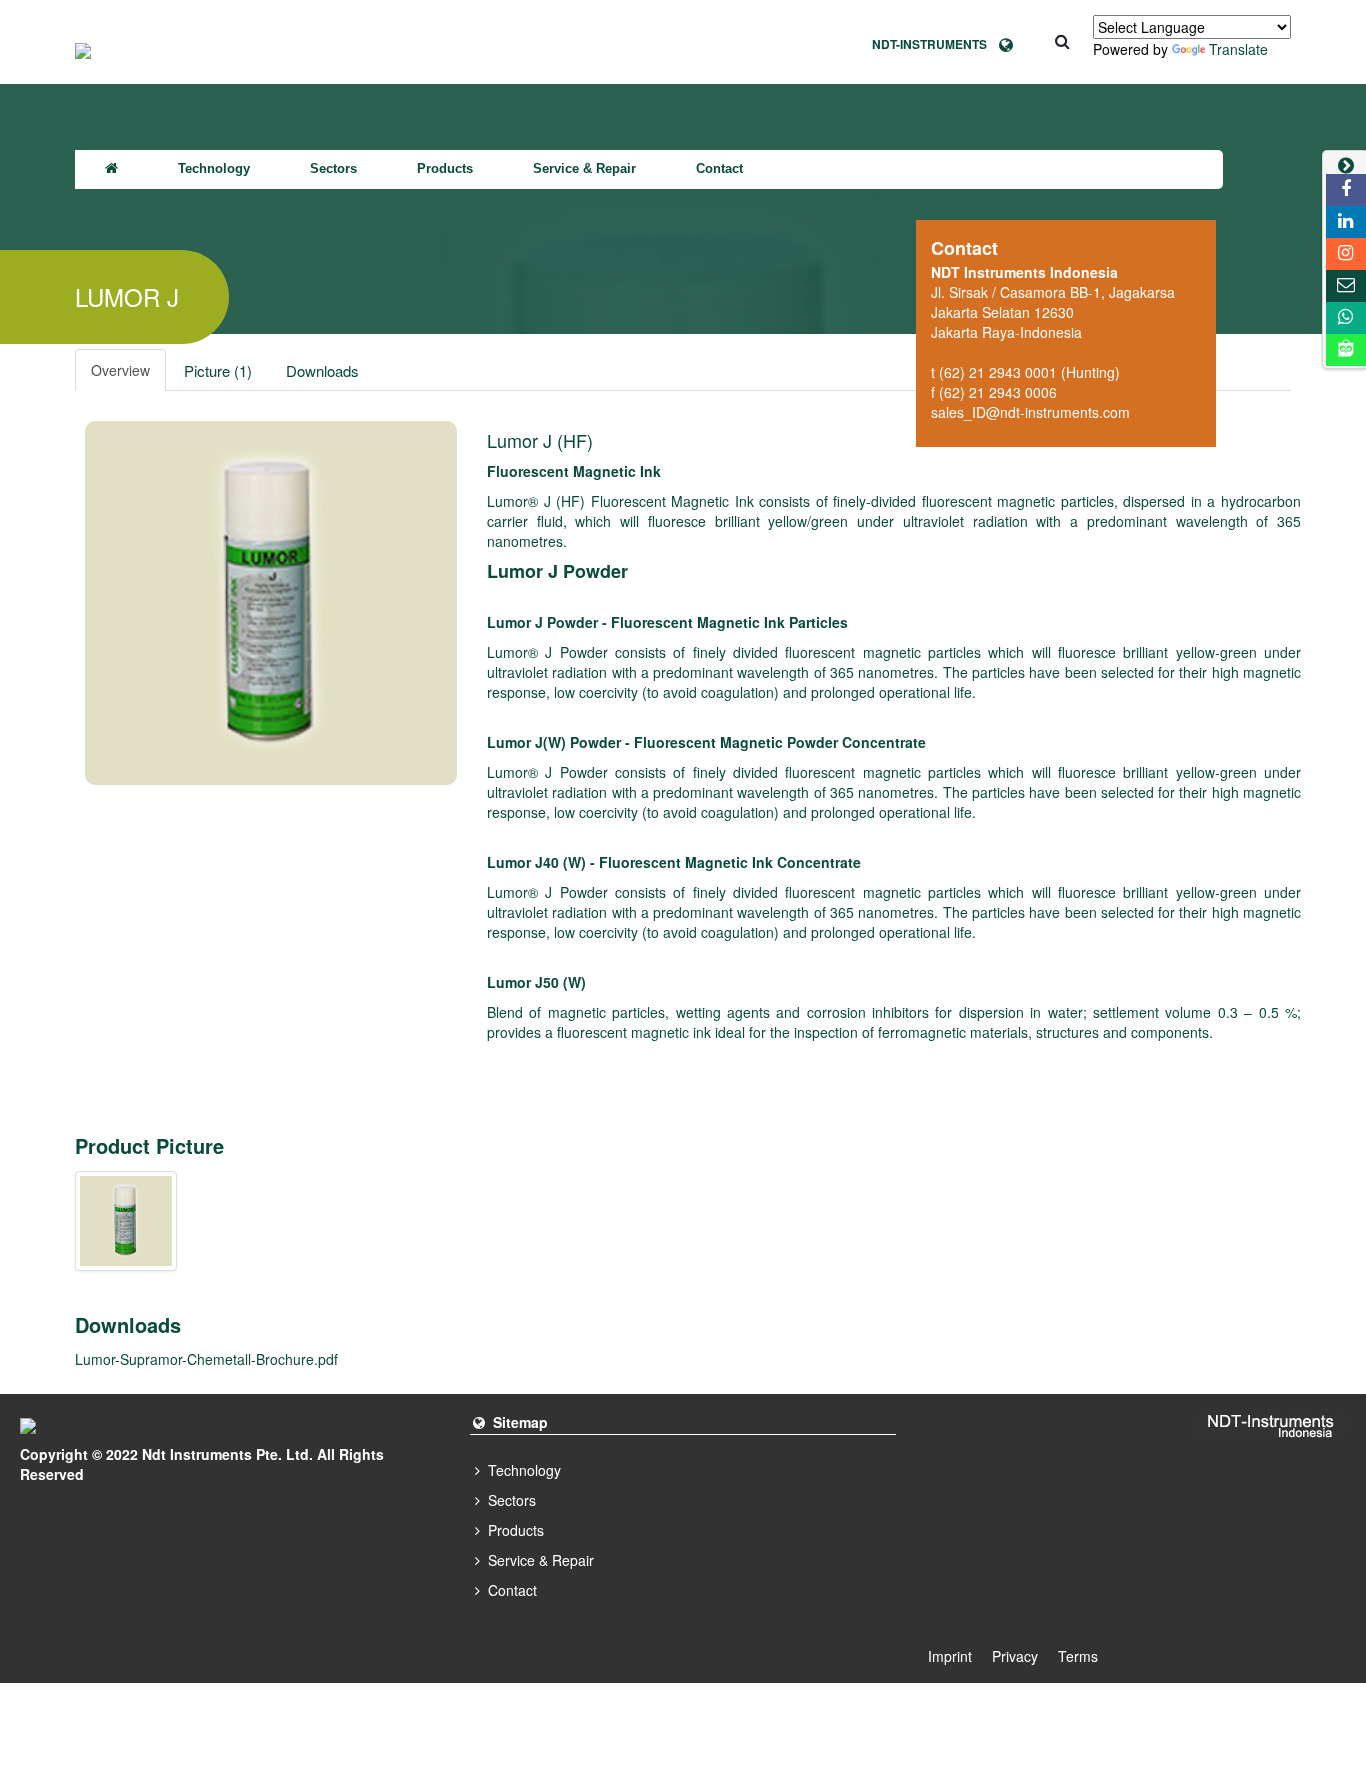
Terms (1078, 1656)
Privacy (1015, 1656)
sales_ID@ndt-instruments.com (1030, 412)
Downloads (322, 370)
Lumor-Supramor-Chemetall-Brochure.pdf (206, 1359)
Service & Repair (584, 168)
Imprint (950, 1656)
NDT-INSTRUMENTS (935, 44)
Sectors (333, 168)
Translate (1238, 49)
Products (445, 168)
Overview (120, 370)
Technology (214, 168)
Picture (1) (218, 370)
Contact (719, 168)
